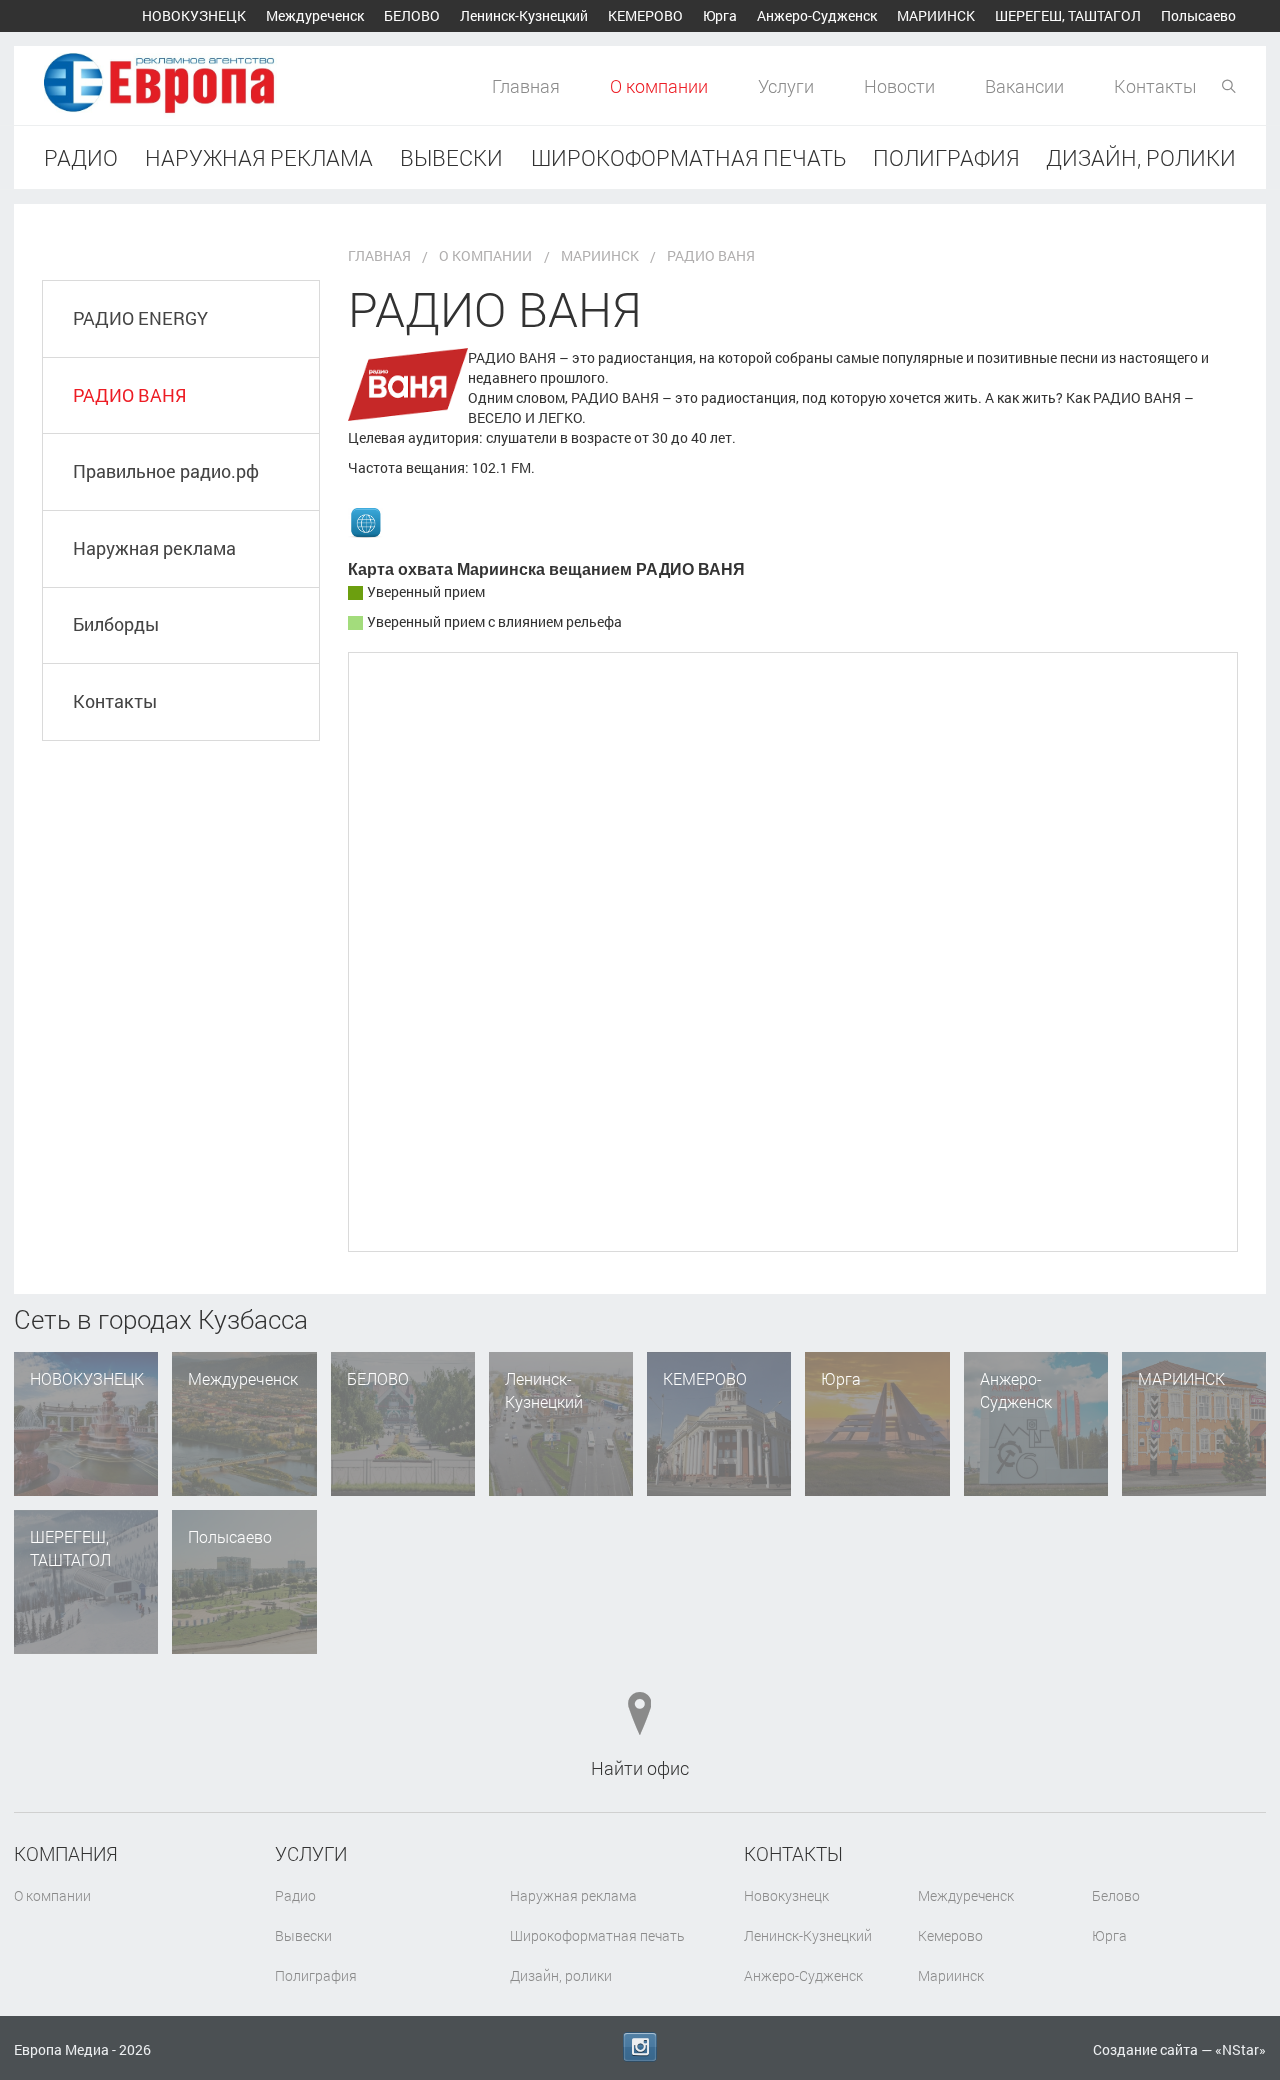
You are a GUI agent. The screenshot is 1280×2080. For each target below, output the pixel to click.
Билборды (116, 624)
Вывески (451, 157)
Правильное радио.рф (166, 471)
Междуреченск (315, 15)
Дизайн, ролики (1141, 157)
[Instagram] (640, 2047)
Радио (81, 157)
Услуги (786, 86)
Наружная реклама (259, 157)
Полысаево (1198, 15)
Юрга (720, 15)
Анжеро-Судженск (817, 15)
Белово (412, 15)
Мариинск (936, 15)
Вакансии (1024, 86)
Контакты (1155, 86)
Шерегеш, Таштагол (1068, 15)
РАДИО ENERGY (140, 318)
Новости (899, 86)
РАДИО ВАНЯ (130, 395)
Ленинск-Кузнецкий (524, 15)
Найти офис (640, 1768)
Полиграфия (946, 157)
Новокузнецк (194, 15)
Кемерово (645, 15)
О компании (659, 86)
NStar (1240, 2049)
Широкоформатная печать (688, 157)
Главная (526, 86)
